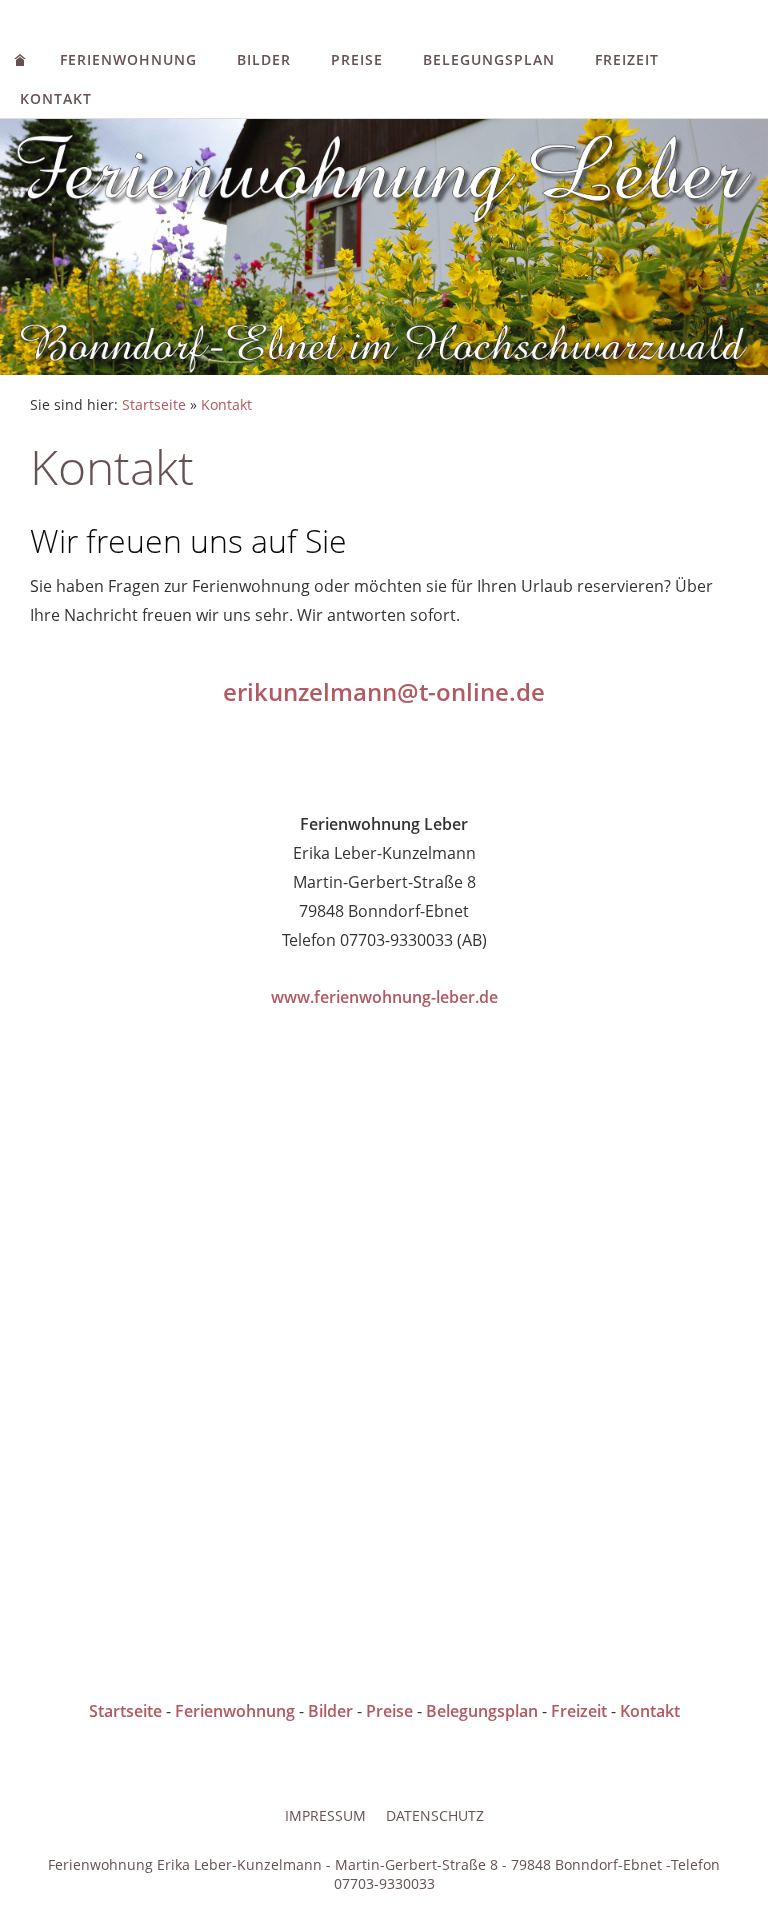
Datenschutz (435, 1815)
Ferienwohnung (128, 59)
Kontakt (56, 98)
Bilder (264, 59)
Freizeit (627, 59)
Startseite (154, 404)
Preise (357, 59)
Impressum (325, 1815)
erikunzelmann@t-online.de (384, 691)
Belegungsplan (489, 59)
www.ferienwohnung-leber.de (384, 997)
